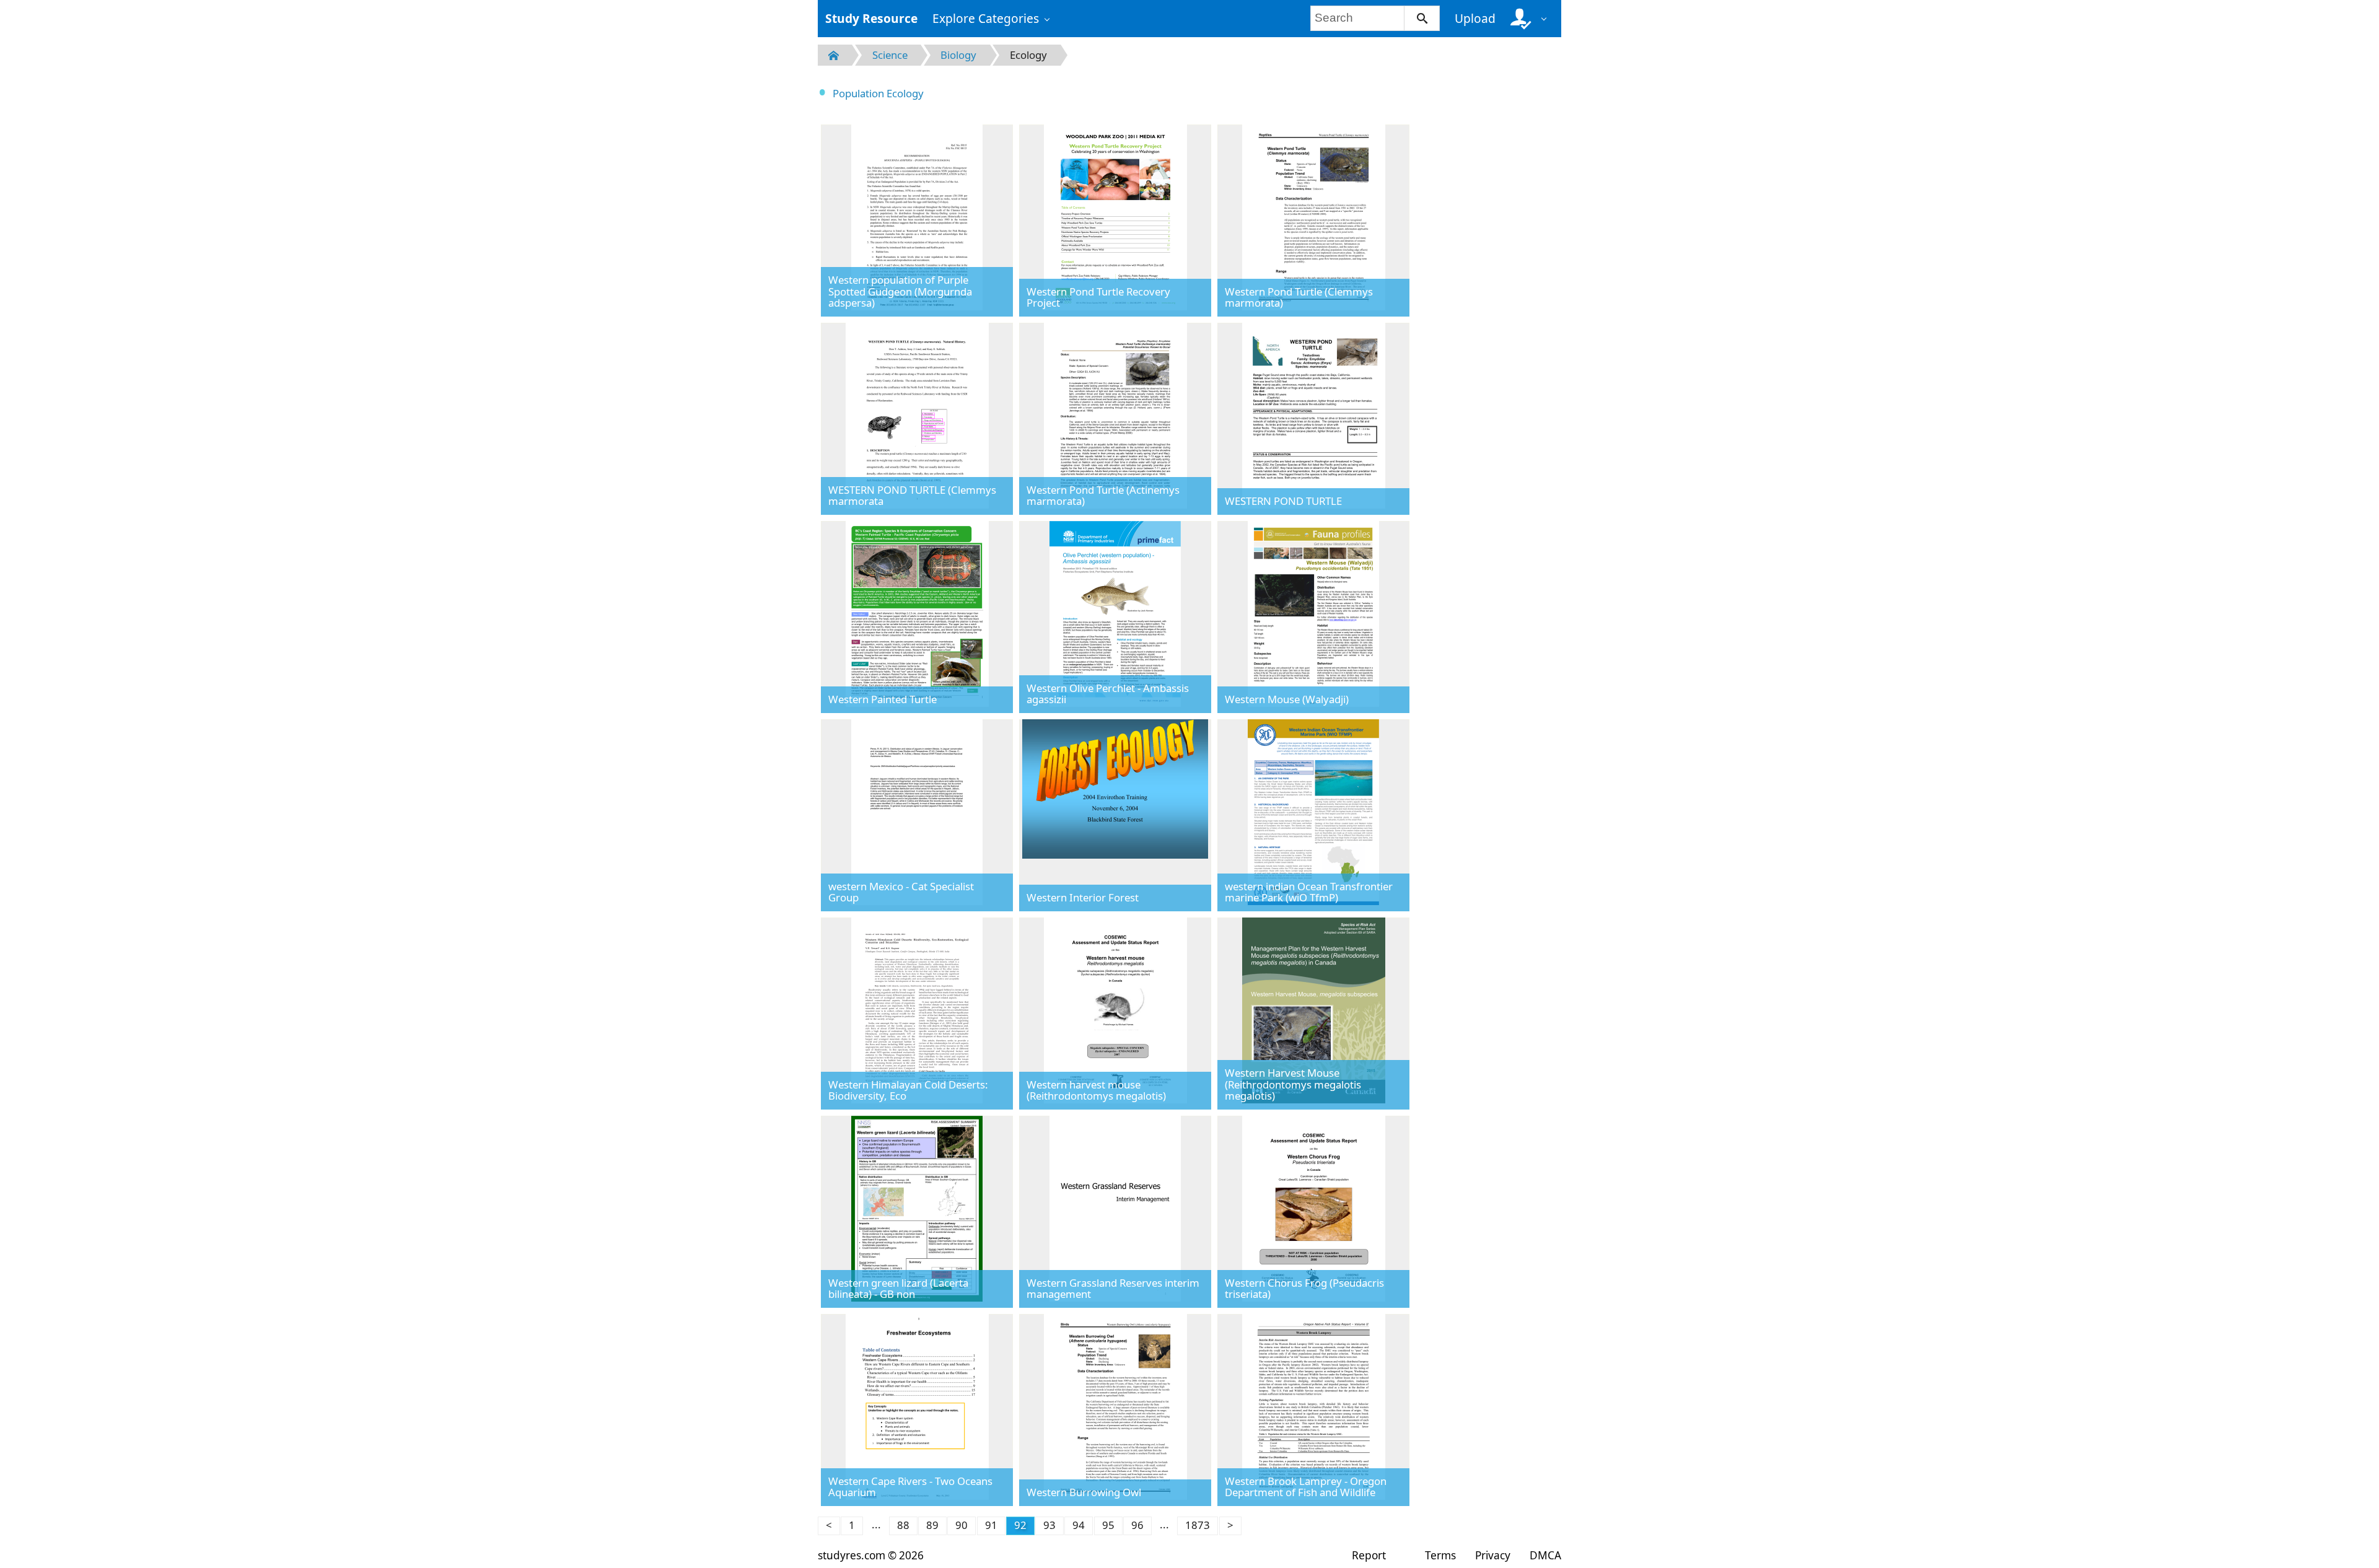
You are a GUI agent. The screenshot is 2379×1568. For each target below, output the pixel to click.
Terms (1440, 1555)
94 (1079, 1525)
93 (1049, 1525)
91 (991, 1525)
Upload (1475, 18)
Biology (958, 55)
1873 (1198, 1525)
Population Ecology (878, 93)
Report (1369, 1555)
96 (1137, 1525)
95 (1108, 1525)
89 (932, 1525)
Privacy (1493, 1555)
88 (903, 1525)
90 (962, 1525)
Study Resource (871, 18)
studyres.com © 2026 (871, 1555)
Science (890, 55)
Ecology (1028, 55)
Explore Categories (986, 18)
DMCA (1545, 1555)
